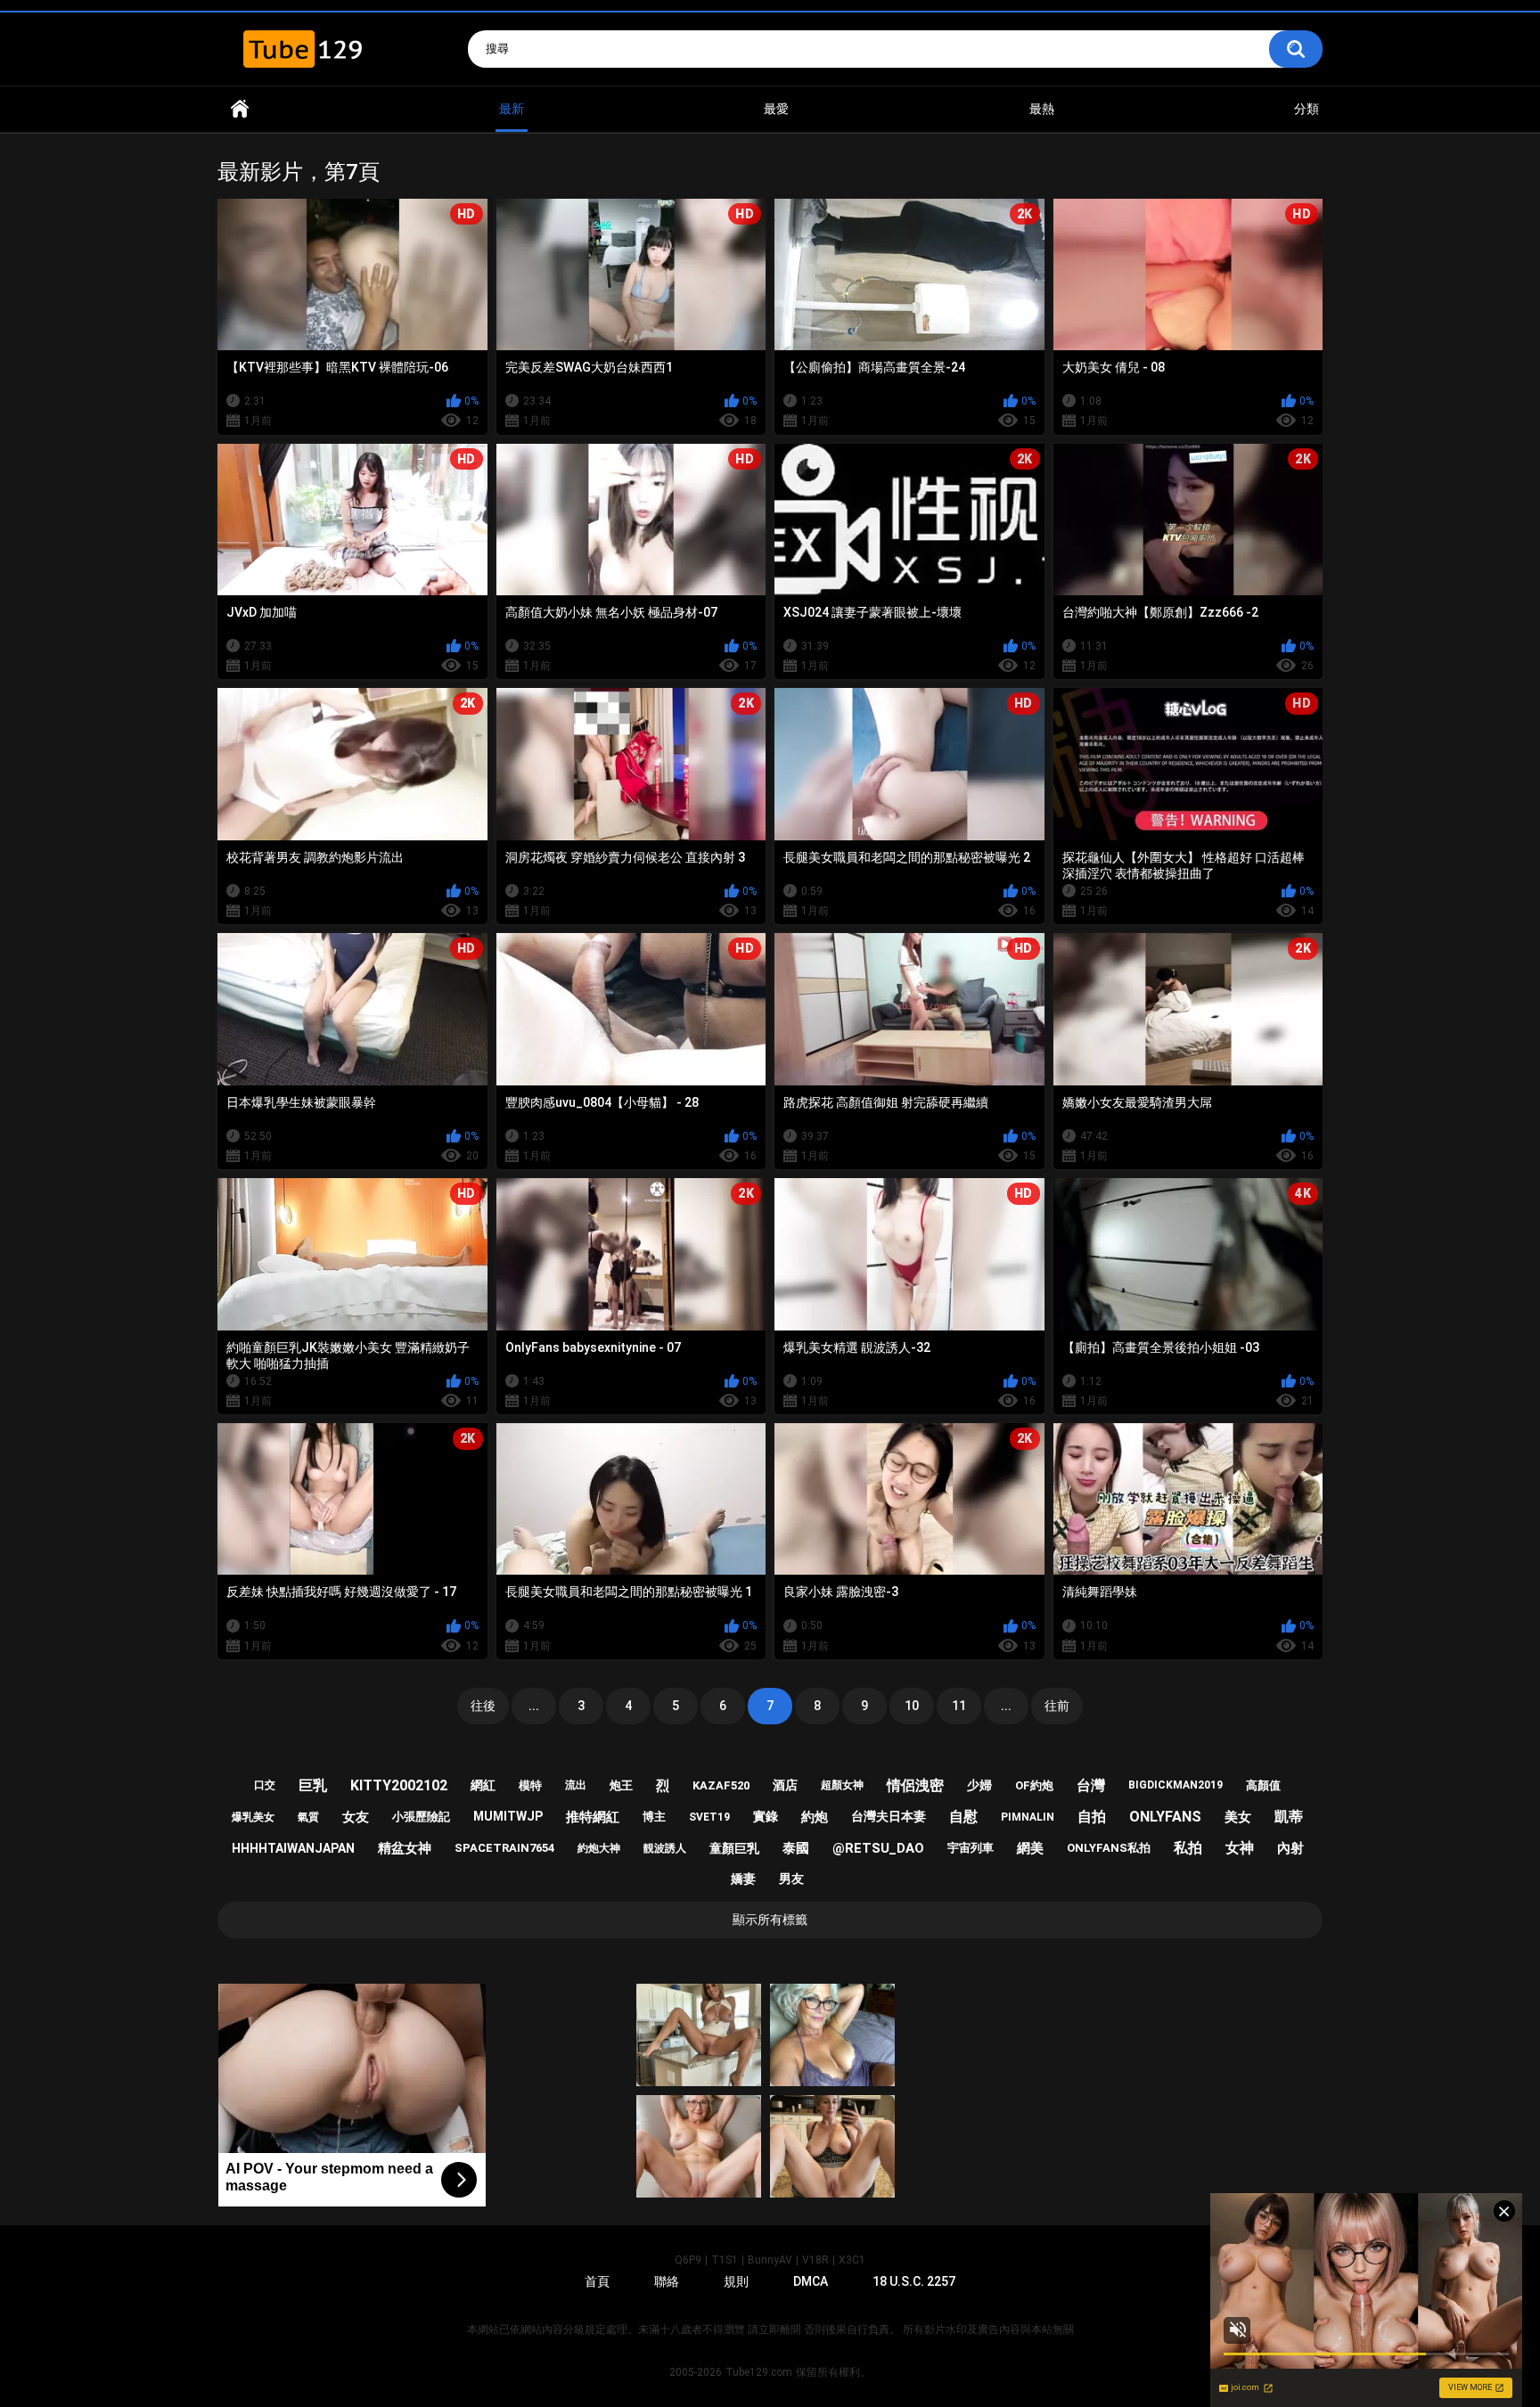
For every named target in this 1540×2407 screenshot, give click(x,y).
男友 (791, 1879)
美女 (1238, 1817)
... (534, 1706)
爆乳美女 (253, 1817)
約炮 (815, 1817)
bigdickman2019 (1175, 1785)
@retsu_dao (878, 1848)
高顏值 (1263, 1785)
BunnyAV (770, 2260)
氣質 (308, 1817)
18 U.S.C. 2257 (914, 2281)
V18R (815, 2260)
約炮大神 (599, 1848)
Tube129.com (759, 2372)
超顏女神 (842, 1785)
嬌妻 (743, 1879)
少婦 (979, 1785)
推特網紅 (593, 1817)
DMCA (811, 2281)
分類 (1307, 109)
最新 (512, 109)
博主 (654, 1817)
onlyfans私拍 (1109, 1848)
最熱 (1042, 109)
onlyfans (1165, 1817)
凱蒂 (1289, 1817)
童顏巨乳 (734, 1848)
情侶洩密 (915, 1785)
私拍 (1188, 1848)
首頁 (240, 109)
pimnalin (1028, 1817)
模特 (530, 1785)
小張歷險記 (421, 1817)
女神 (1240, 1848)
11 (959, 1706)
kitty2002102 (399, 1785)
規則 (736, 2281)
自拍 (1092, 1817)
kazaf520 (721, 1785)
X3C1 (852, 2260)
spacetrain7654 (504, 1848)
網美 (1030, 1848)
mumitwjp (508, 1816)
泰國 (796, 1848)
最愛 (776, 109)
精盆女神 (405, 1848)
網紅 (483, 1785)
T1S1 (725, 2260)
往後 (483, 1706)
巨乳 (313, 1785)
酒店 (785, 1785)
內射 (1290, 1848)
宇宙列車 (971, 1848)
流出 (576, 1785)
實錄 (766, 1816)
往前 (1057, 1706)
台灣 (1091, 1785)
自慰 (963, 1817)
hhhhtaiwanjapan (293, 1848)
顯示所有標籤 (770, 1920)
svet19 (709, 1817)
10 (912, 1706)
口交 (265, 1785)
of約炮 (1034, 1785)
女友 (356, 1817)
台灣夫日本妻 (889, 1816)
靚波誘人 (665, 1848)
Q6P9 (688, 2260)
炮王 (621, 1785)
